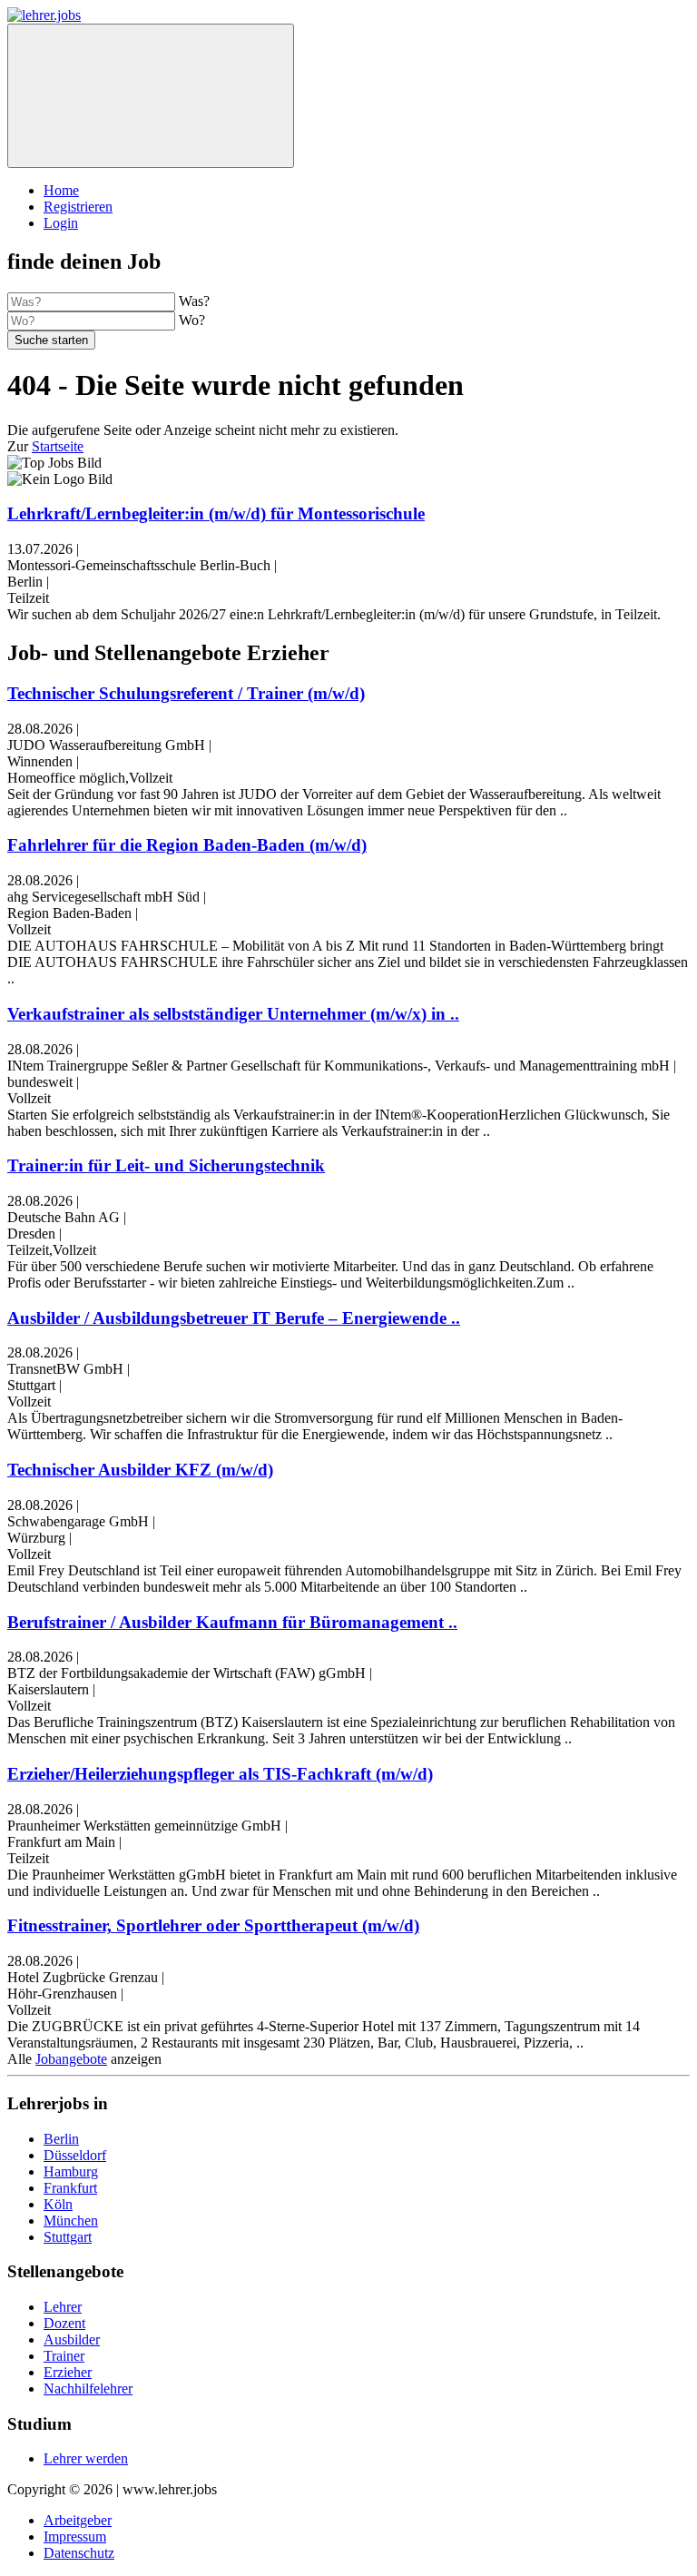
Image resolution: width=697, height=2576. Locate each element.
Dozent (64, 2323)
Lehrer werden (86, 2458)
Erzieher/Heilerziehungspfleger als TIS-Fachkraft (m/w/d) (220, 1774)
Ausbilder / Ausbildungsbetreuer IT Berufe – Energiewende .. (234, 1318)
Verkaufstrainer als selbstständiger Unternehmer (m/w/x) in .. (233, 1014)
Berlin (61, 2139)
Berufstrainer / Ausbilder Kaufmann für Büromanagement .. (232, 1622)
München (71, 2221)
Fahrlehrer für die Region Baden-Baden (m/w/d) (187, 845)
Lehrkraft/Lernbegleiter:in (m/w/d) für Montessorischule (216, 513)
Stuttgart (68, 2237)
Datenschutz (79, 2553)
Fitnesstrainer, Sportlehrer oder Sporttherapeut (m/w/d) (213, 1925)
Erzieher (68, 2372)
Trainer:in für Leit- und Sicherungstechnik (166, 1165)
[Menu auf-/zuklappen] (151, 96)
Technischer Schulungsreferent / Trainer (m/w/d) (186, 693)
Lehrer (63, 2307)
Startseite (58, 446)
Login (61, 223)
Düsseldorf (75, 2155)
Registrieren (78, 207)
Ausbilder (72, 2339)
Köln (58, 2204)
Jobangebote (71, 2059)
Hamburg (71, 2171)
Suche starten (51, 340)
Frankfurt (70, 2188)
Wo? (192, 320)
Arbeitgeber (78, 2520)
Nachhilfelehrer (88, 2388)
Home (61, 190)
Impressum (75, 2537)
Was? (194, 301)
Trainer (64, 2356)
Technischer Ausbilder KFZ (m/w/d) (140, 1470)
